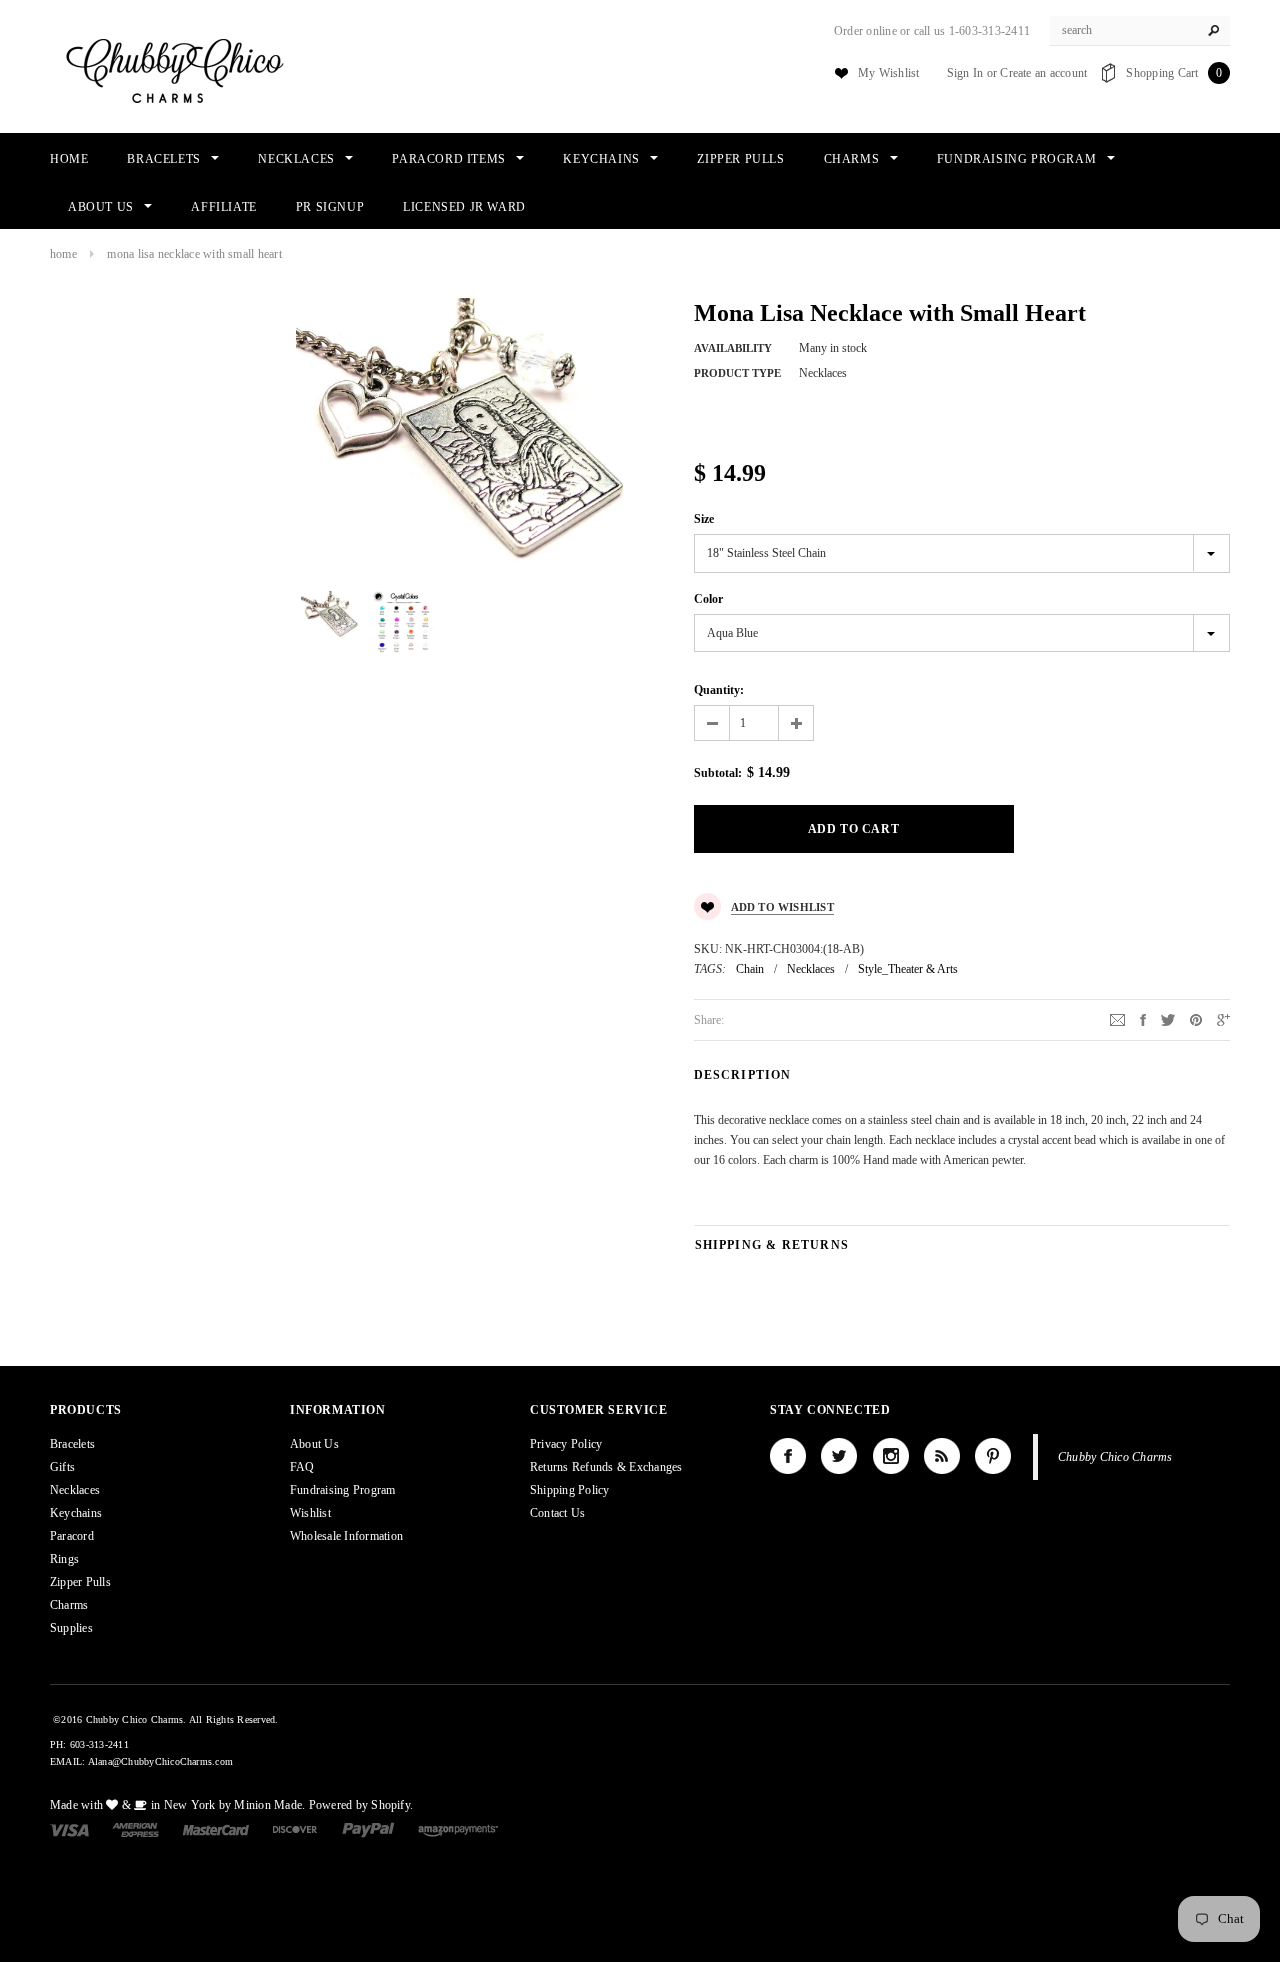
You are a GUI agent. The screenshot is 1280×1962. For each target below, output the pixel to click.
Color (708, 599)
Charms (69, 1605)
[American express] (135, 1829)
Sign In (965, 73)
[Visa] (69, 1829)
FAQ (302, 1467)
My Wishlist (889, 73)
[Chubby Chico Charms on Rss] (942, 1456)
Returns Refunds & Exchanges (606, 1467)
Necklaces (811, 969)
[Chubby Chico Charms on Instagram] (891, 1456)
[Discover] (295, 1829)
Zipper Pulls (80, 1582)
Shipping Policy (570, 1490)
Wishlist (310, 1513)
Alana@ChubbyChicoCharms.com (160, 1761)
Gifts (62, 1467)
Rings (64, 1559)
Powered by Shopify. (361, 1805)
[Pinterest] (1196, 1019)
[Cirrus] (458, 1829)
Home (63, 254)
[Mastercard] (216, 1829)
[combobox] (1140, 31)
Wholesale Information (346, 1536)
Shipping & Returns (772, 1245)
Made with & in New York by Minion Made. (177, 1805)
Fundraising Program (343, 1490)
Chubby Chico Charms (1115, 1457)
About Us (314, 1444)
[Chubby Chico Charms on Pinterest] (993, 1456)
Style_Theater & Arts (908, 969)
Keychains (76, 1513)
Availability (733, 348)
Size (704, 519)
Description (743, 1075)
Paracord (72, 1536)
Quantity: (719, 690)
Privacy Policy (566, 1444)
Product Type (737, 373)
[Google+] (1223, 1019)
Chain (750, 969)
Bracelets (72, 1444)
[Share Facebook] (1143, 1019)
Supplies (71, 1628)
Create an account (1043, 73)
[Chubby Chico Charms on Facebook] (788, 1456)
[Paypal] (368, 1829)
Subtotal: (718, 773)
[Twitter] (1168, 1019)
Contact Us (557, 1513)
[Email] (1117, 1019)
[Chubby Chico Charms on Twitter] (839, 1456)
